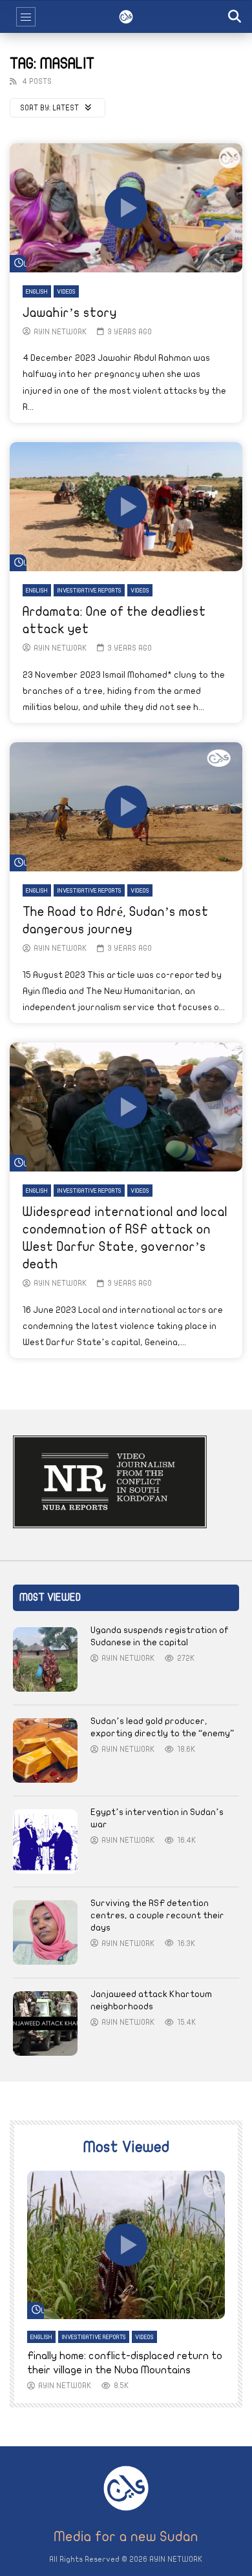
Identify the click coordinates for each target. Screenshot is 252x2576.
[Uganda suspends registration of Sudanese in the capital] (45, 1659)
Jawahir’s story (70, 313)
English (37, 292)
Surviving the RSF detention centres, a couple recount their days (157, 1915)
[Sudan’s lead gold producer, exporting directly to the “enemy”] (45, 1750)
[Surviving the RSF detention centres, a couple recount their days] (45, 1932)
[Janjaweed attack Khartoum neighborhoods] (45, 2023)
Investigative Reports (89, 591)
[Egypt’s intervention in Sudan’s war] (45, 1841)
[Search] (236, 17)
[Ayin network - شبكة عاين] (126, 17)
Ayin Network (60, 332)
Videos (66, 292)
